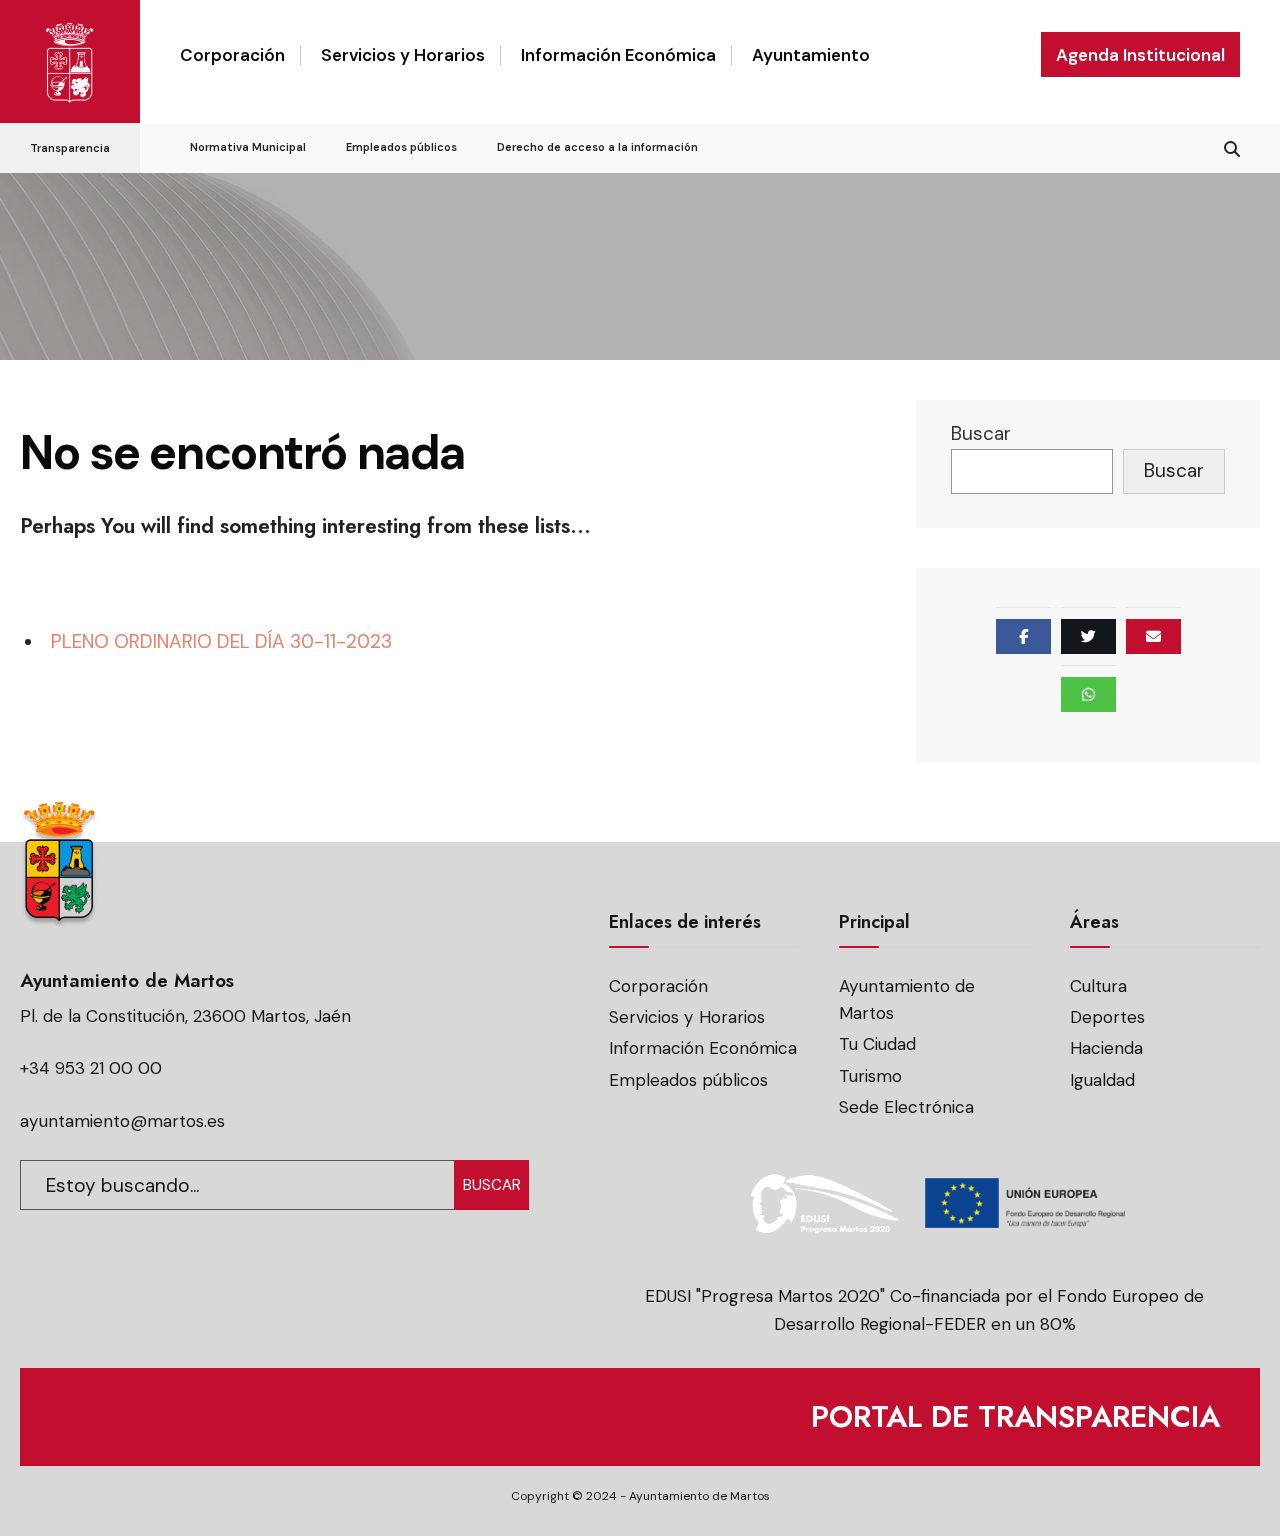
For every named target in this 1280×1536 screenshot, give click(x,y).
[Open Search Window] (1232, 146)
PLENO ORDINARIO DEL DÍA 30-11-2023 (221, 641)
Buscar (981, 433)
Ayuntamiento (811, 55)
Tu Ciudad (877, 1044)
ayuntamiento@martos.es (122, 1121)
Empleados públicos (401, 147)
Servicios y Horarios (403, 55)
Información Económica (618, 55)
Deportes (1107, 1017)
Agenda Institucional (1140, 55)
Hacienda (1106, 1048)
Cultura (1098, 986)
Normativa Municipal (248, 147)
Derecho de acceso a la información (597, 147)
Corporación (232, 55)
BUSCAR (492, 1185)
